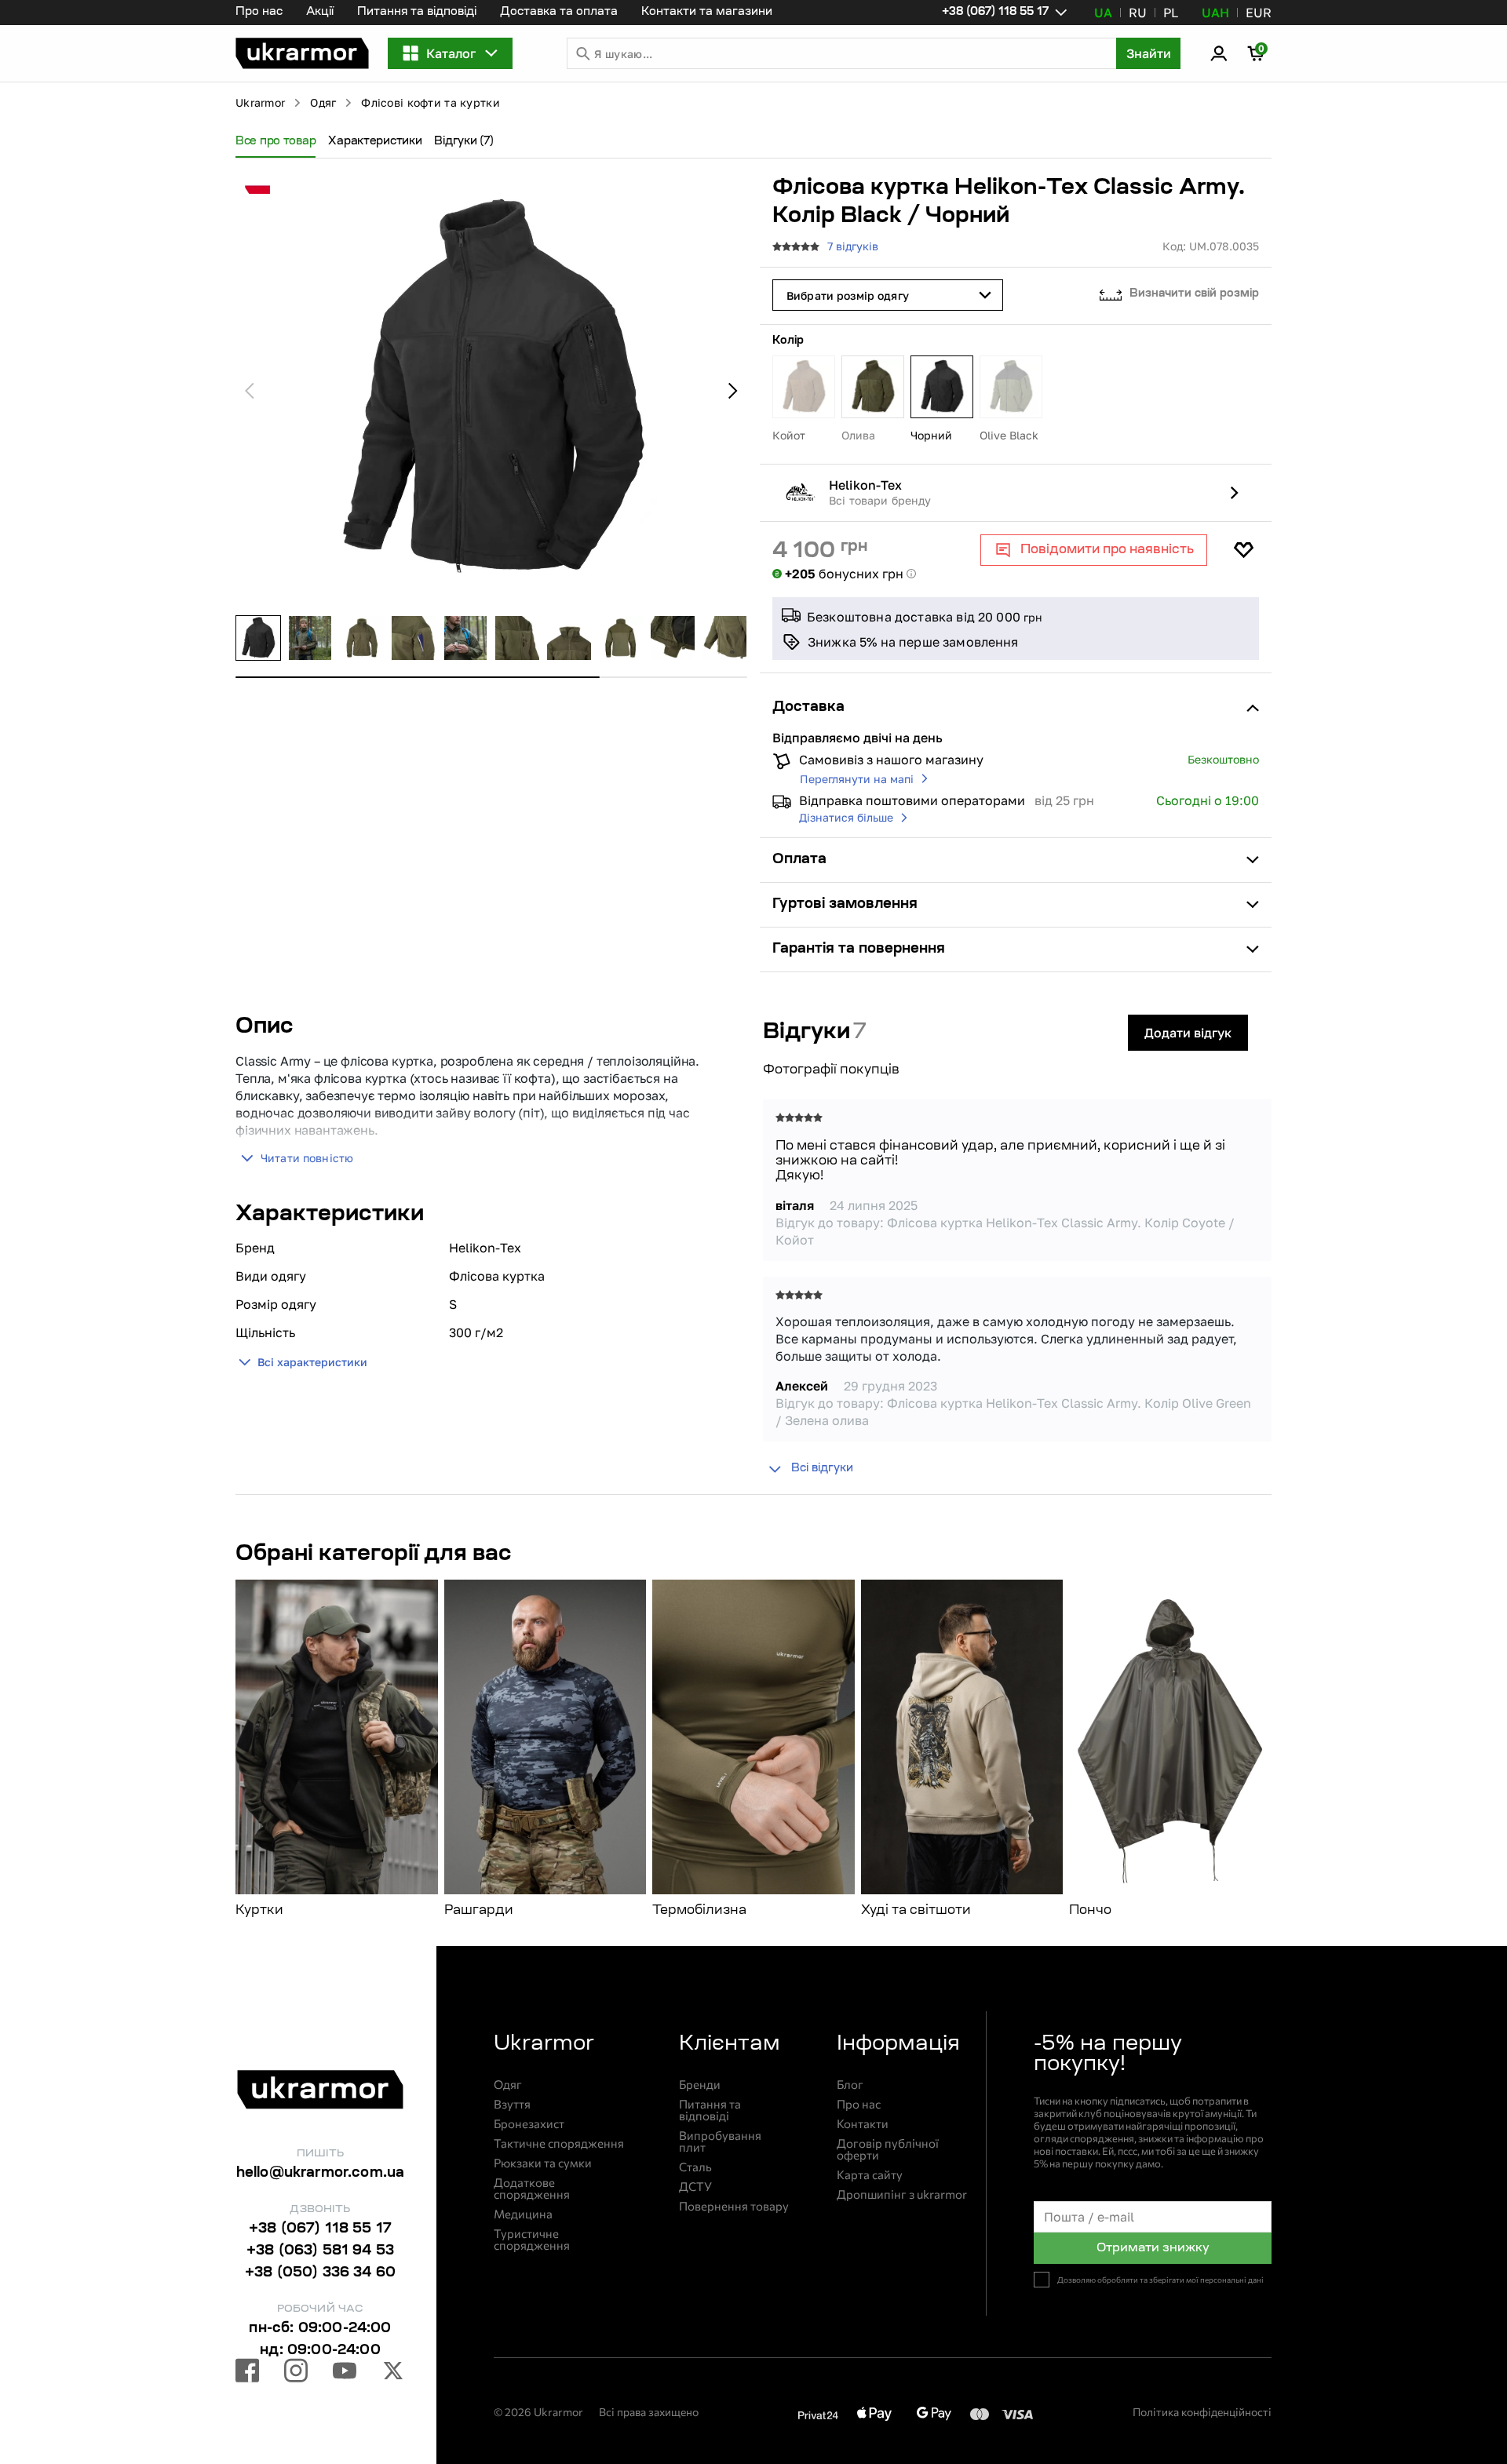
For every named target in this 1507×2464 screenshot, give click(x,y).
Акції (320, 13)
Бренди (700, 2085)
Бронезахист (529, 2124)
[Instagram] (296, 2373)
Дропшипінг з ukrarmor (902, 2194)
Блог (850, 2085)
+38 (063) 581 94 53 (320, 2251)
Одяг (323, 102)
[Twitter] (393, 2373)
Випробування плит (720, 2141)
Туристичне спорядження (532, 2240)
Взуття (512, 2104)
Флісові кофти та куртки (430, 102)
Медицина (523, 2214)
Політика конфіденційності (1202, 2412)
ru (1138, 13)
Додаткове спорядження (532, 2189)
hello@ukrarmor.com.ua (321, 2174)
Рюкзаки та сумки (543, 2163)
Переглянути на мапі (857, 779)
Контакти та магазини (707, 13)
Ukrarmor (260, 102)
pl (1171, 13)
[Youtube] (345, 2373)
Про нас (259, 13)
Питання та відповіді (417, 13)
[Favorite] (1243, 550)
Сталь (695, 2167)
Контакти (863, 2124)
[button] (302, 53)
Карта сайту (870, 2175)
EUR (1259, 13)
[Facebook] (247, 2373)
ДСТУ (695, 2187)
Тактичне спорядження (559, 2143)
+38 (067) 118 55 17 (320, 2229)
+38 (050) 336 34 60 (320, 2273)
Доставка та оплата (559, 13)
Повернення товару (734, 2206)
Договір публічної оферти (888, 2149)
